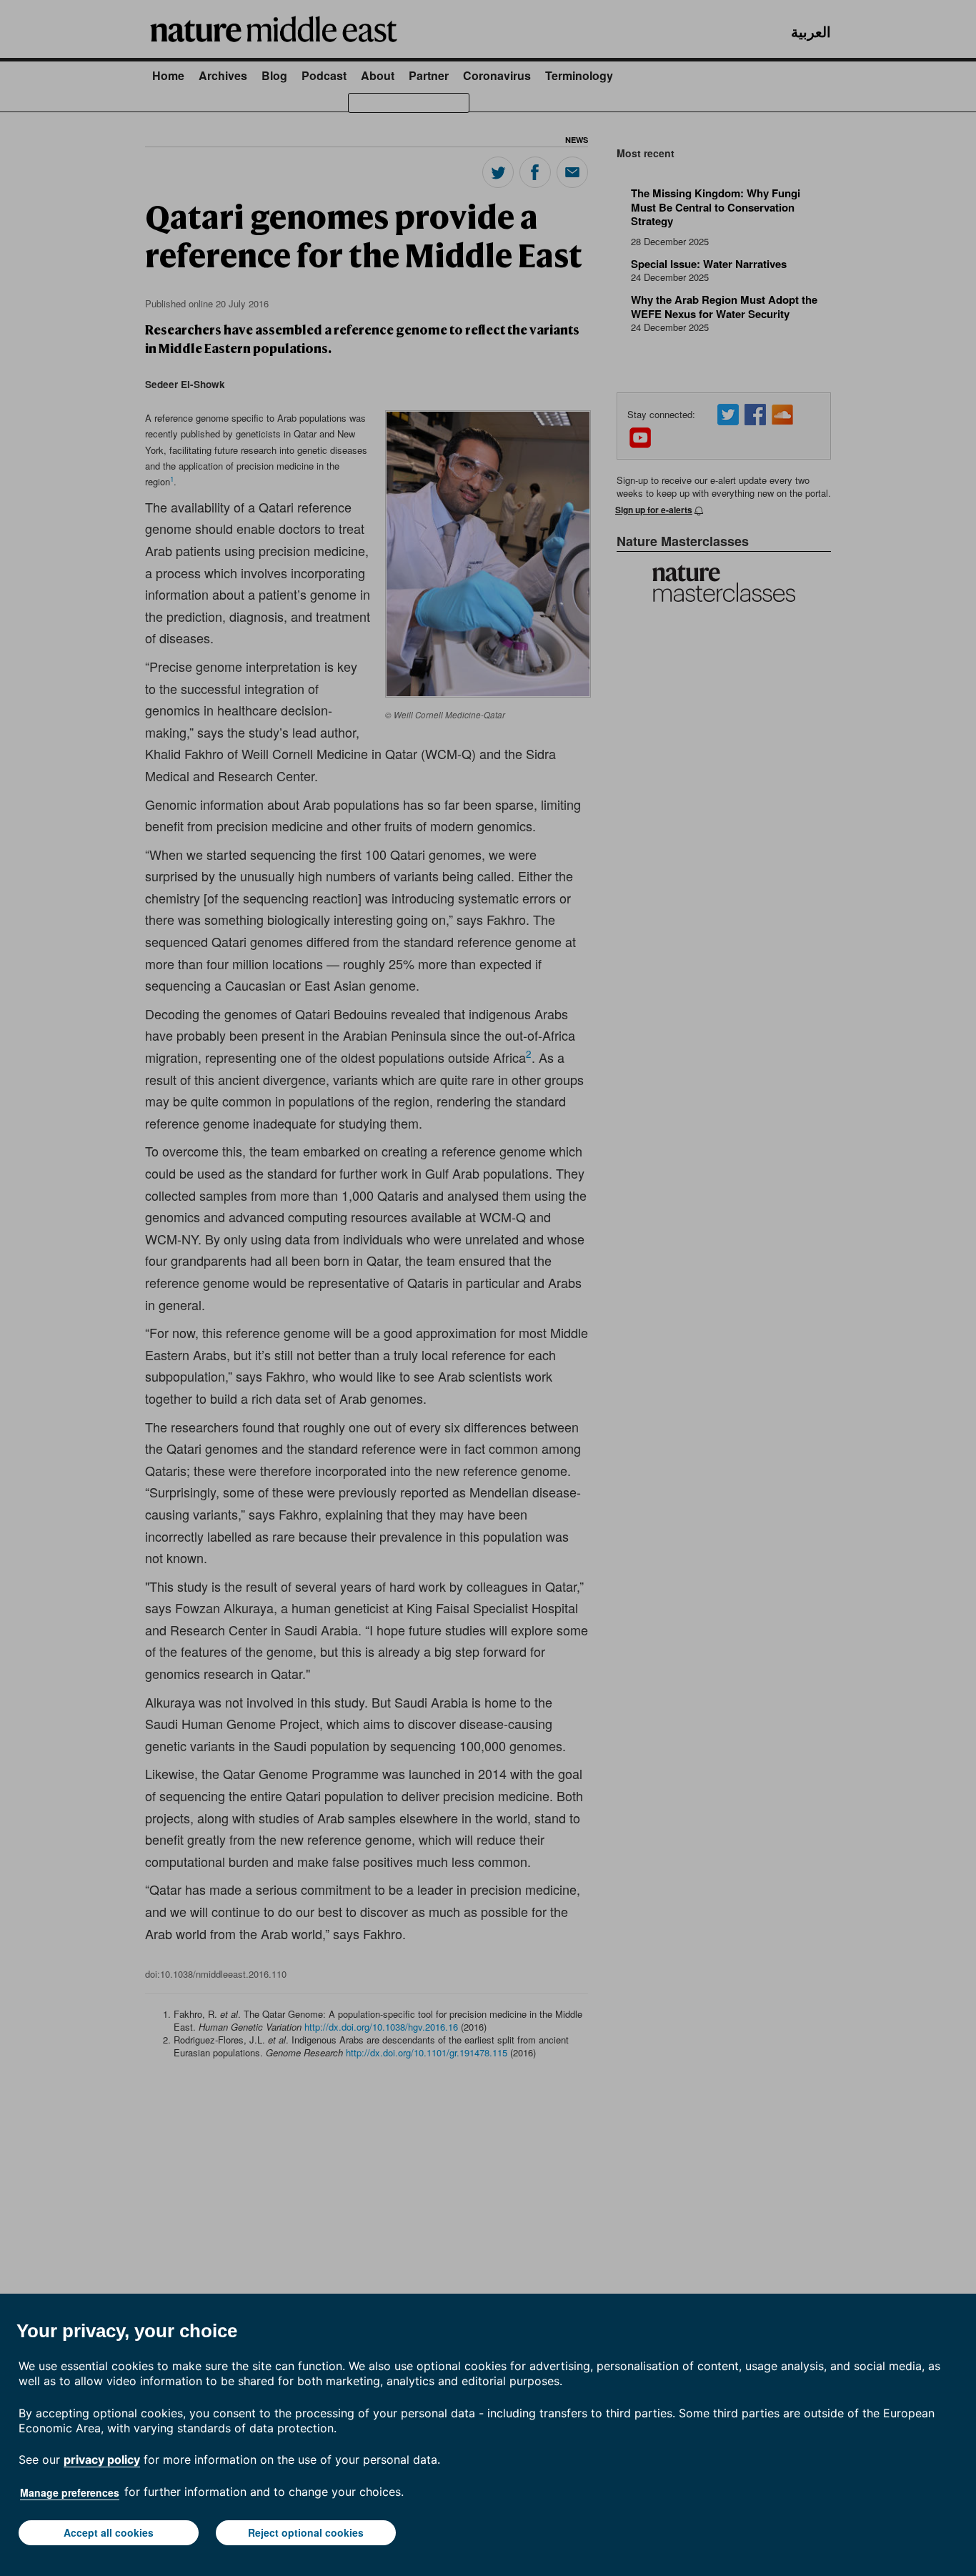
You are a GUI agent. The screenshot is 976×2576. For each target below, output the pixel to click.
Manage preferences (70, 2492)
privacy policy (102, 2459)
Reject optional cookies (306, 2532)
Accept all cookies (109, 2532)
